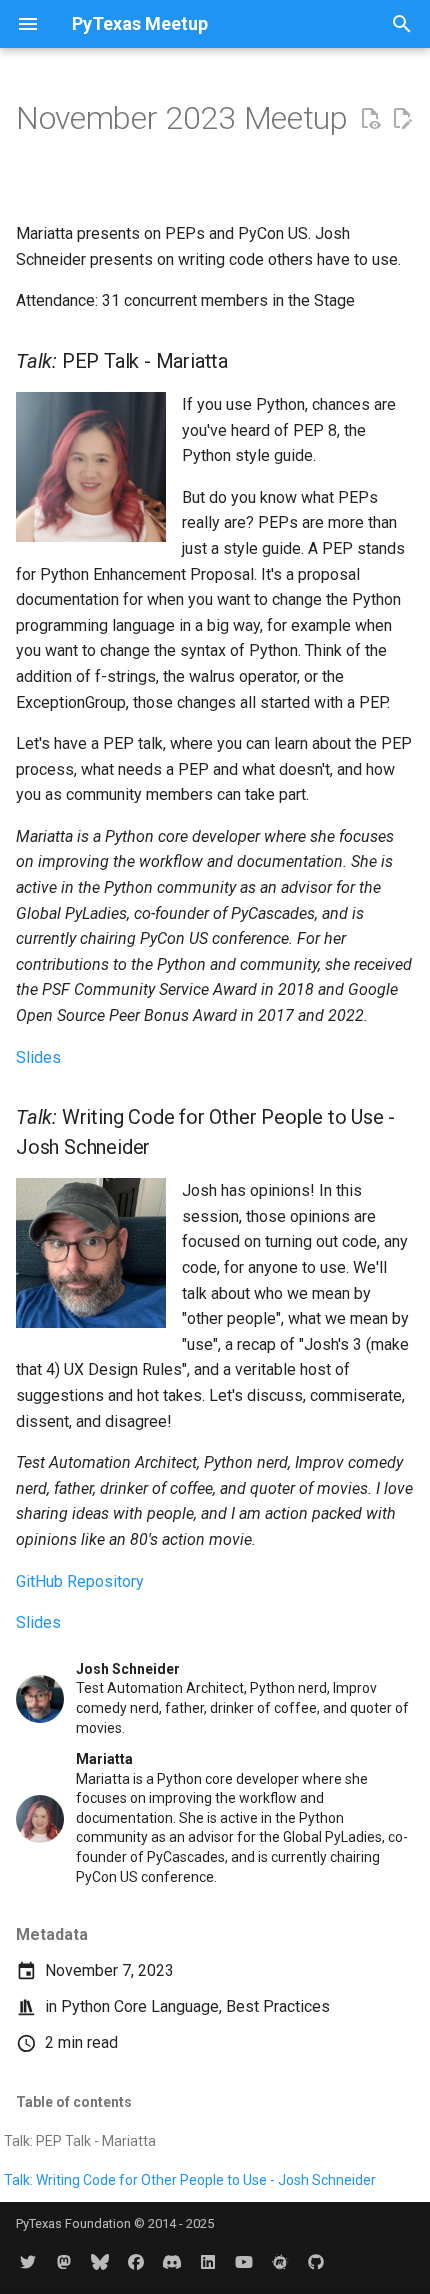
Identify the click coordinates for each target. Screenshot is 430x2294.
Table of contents (74, 2102)
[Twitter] (28, 2262)
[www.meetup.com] (280, 2262)
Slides (38, 1057)
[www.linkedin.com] (208, 2262)
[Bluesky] (100, 2262)
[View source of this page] (370, 119)
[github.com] (316, 2262)
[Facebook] (136, 2262)
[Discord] (172, 2262)
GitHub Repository (80, 1581)
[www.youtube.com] (244, 2262)
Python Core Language (140, 2006)
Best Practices (278, 2006)
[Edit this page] (402, 119)
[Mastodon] (64, 2262)
